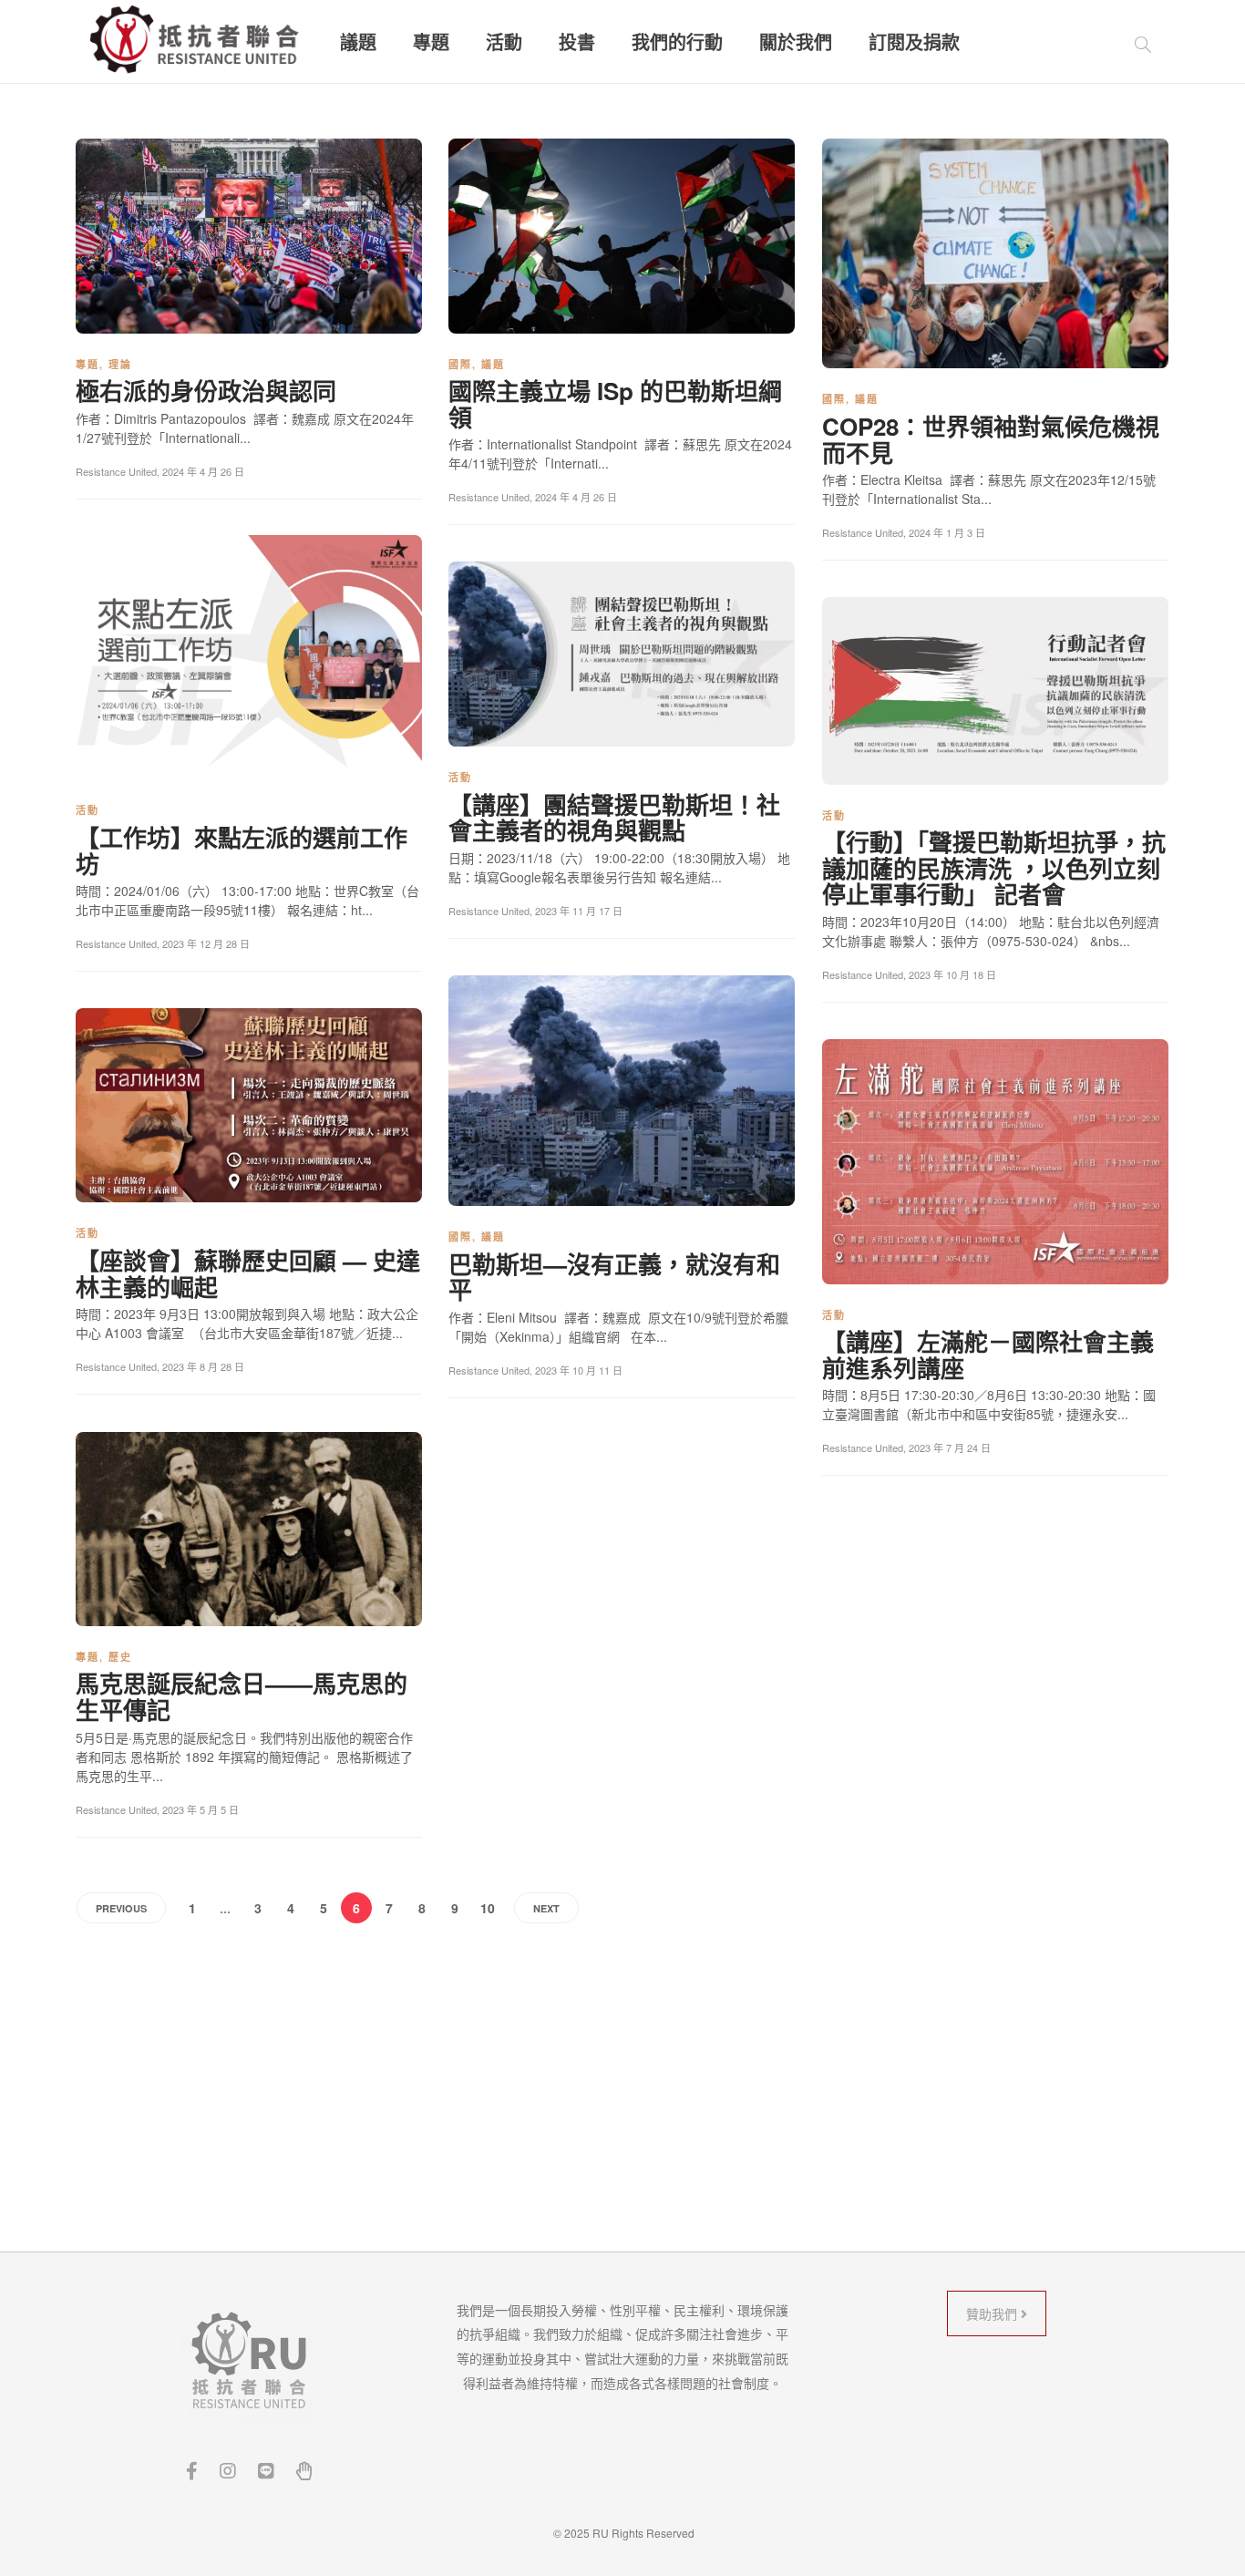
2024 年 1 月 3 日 (947, 532)
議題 (358, 42)
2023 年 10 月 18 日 (952, 974)
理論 (120, 364)
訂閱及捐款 (914, 42)
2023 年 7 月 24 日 (950, 1448)
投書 (577, 42)
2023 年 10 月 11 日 (579, 1370)
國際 (460, 364)
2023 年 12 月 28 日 (206, 943)
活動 (504, 42)
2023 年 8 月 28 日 (203, 1366)
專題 (431, 42)
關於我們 (796, 42)
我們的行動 (677, 42)
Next (546, 1908)
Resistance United (116, 471)
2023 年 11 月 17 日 (579, 911)
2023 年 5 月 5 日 (201, 1809)
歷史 (120, 1657)
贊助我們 (993, 2313)
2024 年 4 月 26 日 (203, 471)
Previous (121, 1908)
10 (488, 1908)
